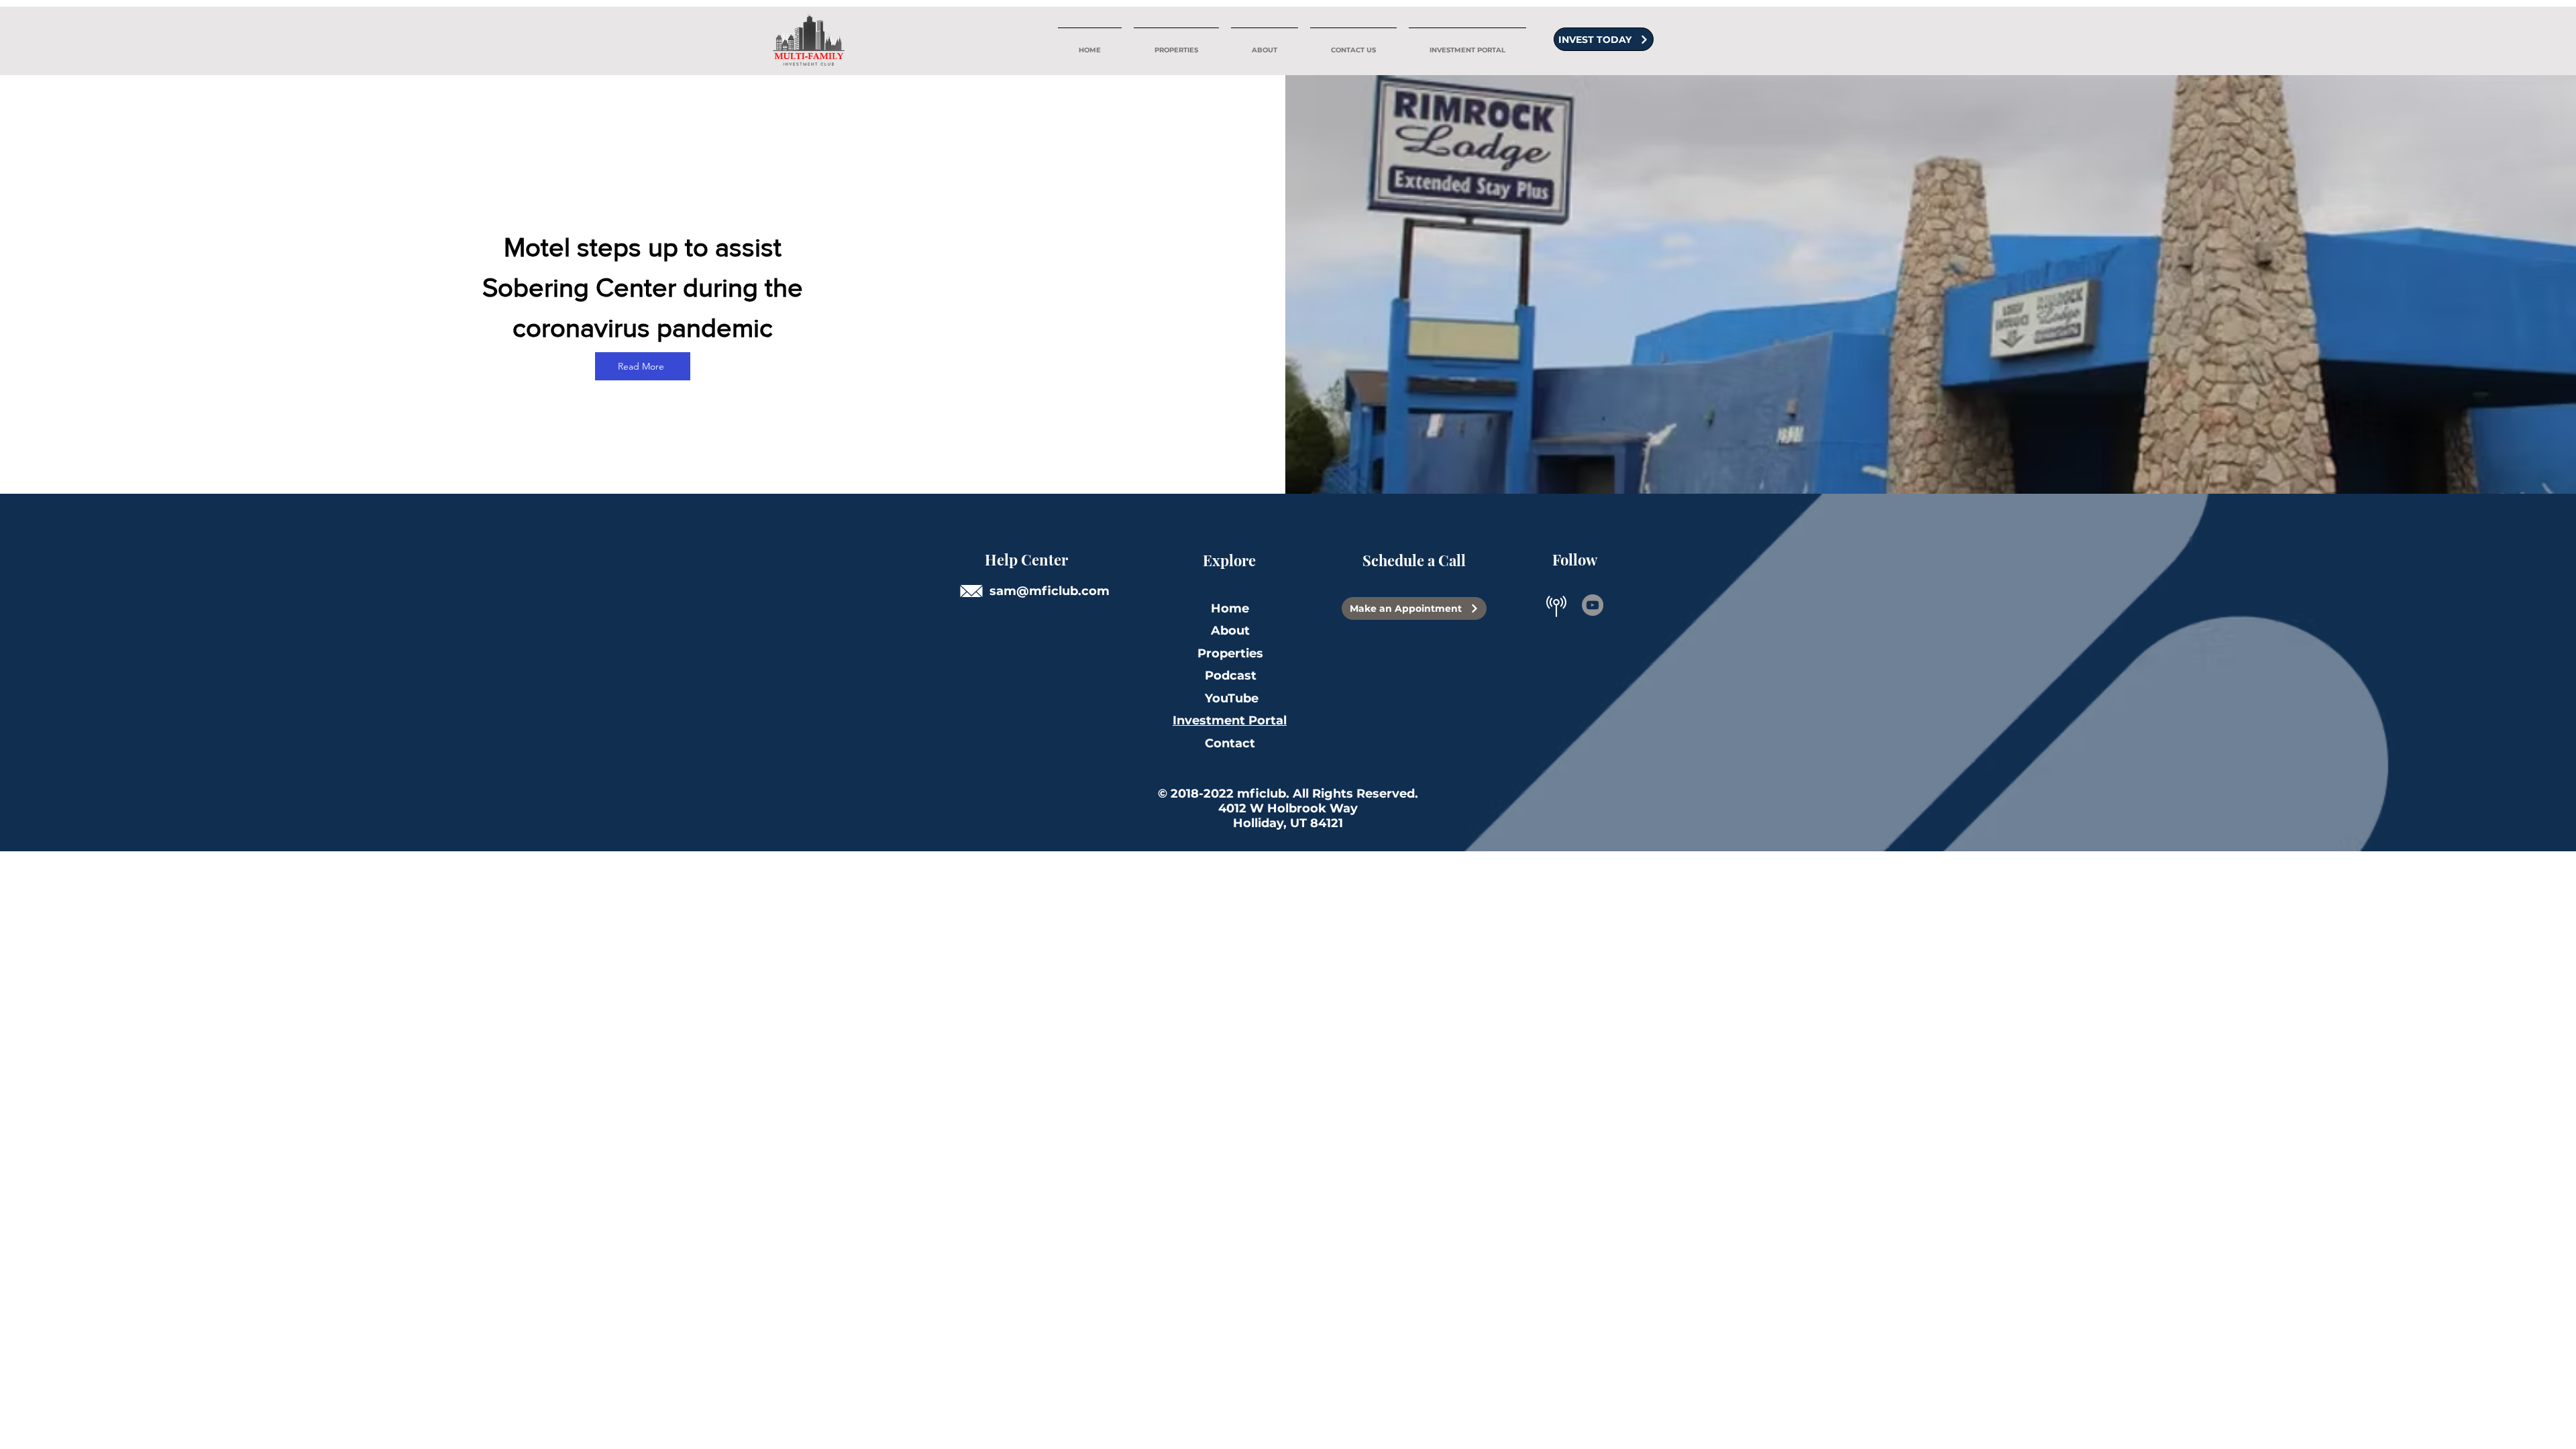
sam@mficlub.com (1050, 591)
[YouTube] (1593, 605)
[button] (1265, 44)
